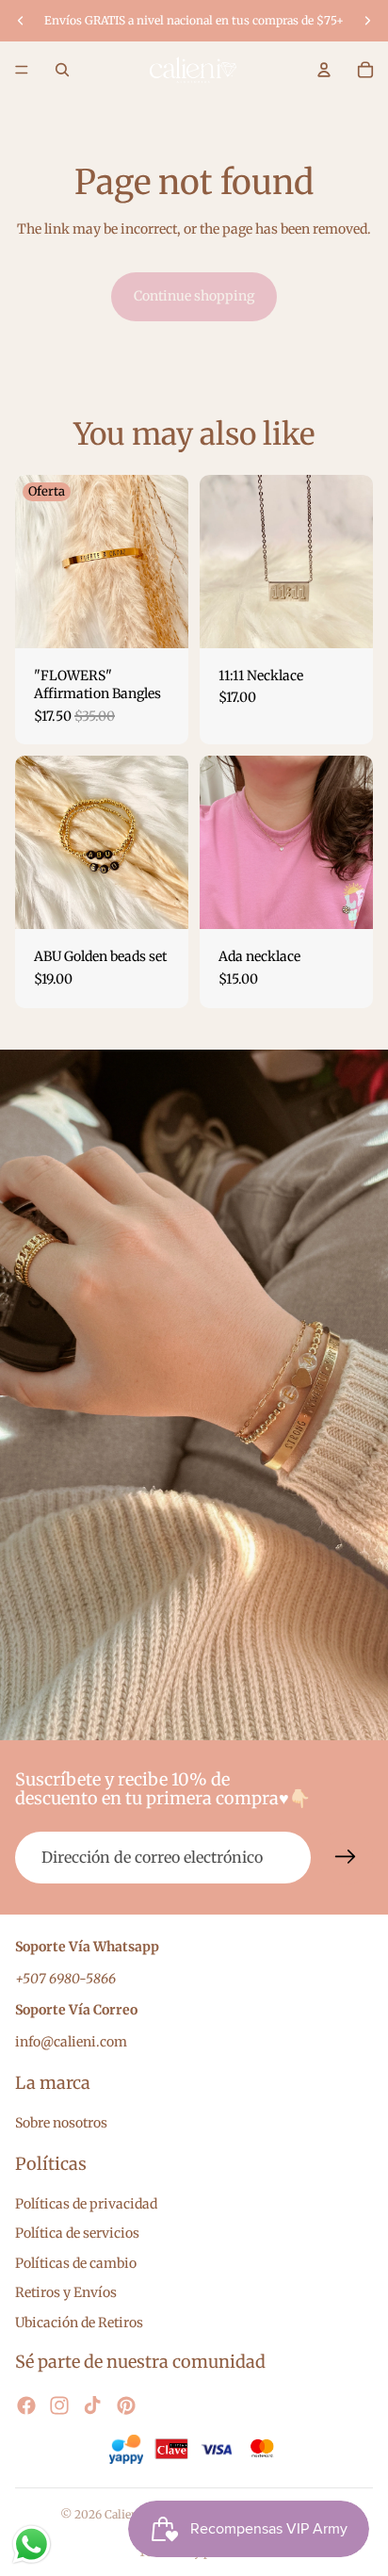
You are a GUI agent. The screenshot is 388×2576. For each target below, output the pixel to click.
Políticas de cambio (76, 2263)
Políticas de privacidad (86, 2204)
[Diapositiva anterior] (21, 21)
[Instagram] (59, 2406)
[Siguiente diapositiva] (367, 21)
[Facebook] (26, 2406)
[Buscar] (62, 70)
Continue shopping (194, 296)
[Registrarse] (346, 1857)
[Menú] (22, 70)
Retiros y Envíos (66, 2293)
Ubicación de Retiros (79, 2323)
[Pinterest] (126, 2406)
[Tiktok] (92, 2406)
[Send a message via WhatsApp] (32, 2544)
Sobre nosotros (61, 2123)
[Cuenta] (324, 70)
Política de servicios (77, 2234)
